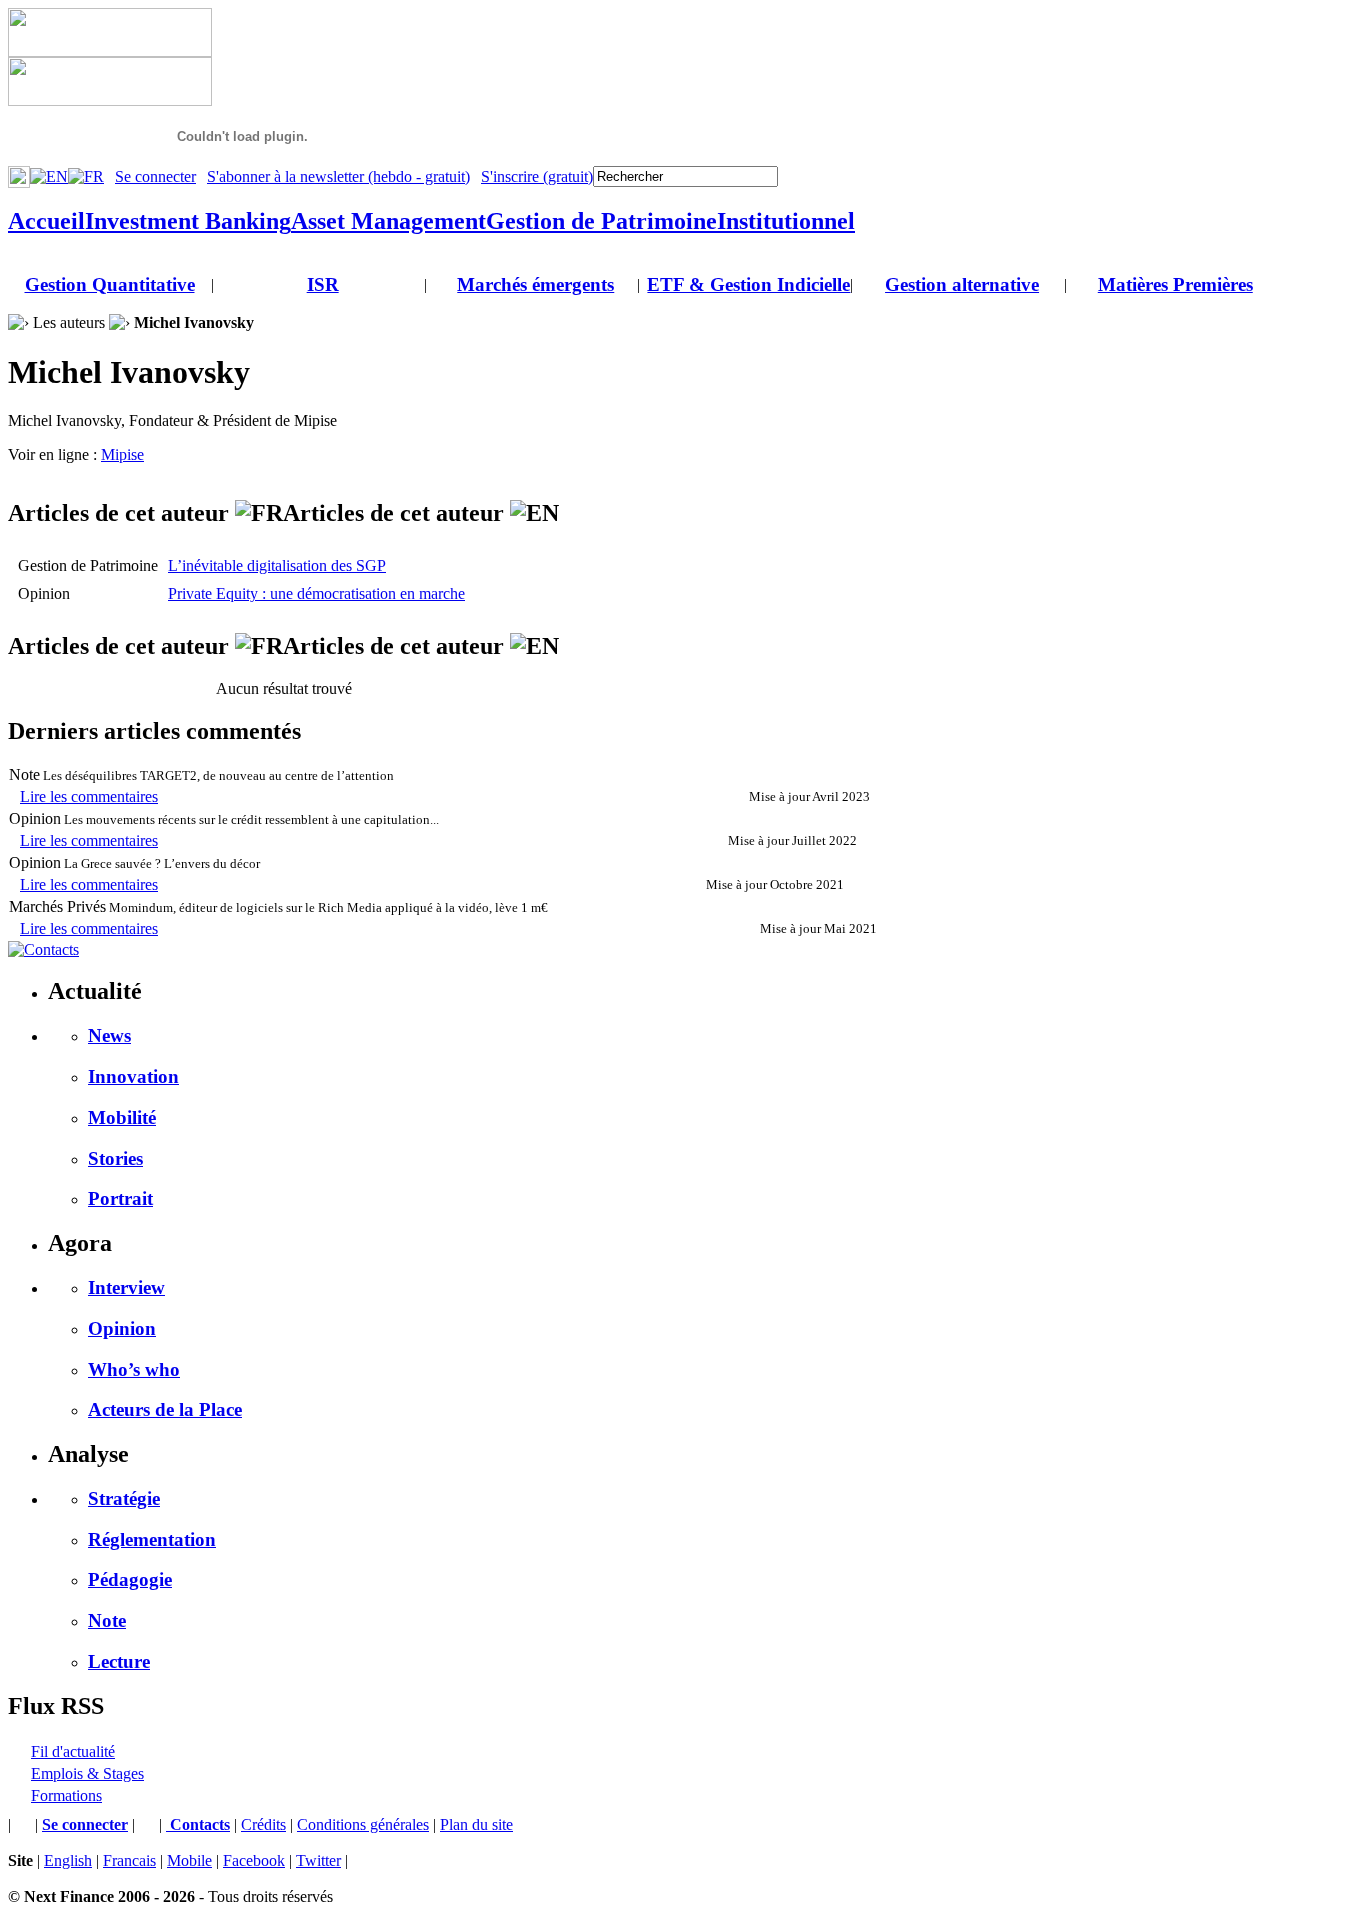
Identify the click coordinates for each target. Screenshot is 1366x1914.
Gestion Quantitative (110, 284)
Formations (66, 1795)
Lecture (119, 1661)
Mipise (122, 454)
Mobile (189, 1860)
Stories (115, 1158)
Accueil (46, 221)
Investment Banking (188, 221)
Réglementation (152, 1539)
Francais (129, 1860)
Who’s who (134, 1369)
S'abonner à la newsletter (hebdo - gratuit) (338, 176)
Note (107, 1620)
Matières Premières (1175, 284)
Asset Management (388, 221)
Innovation (133, 1076)
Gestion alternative (962, 284)
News (109, 1035)
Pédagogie (130, 1579)
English (68, 1860)
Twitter (318, 1860)
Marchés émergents (535, 284)
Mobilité (122, 1117)
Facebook (254, 1860)
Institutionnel (786, 221)
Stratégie (124, 1498)
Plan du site (476, 1824)
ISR (323, 284)
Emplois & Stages (87, 1773)
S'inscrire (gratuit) (537, 176)
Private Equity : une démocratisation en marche (316, 593)
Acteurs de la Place (165, 1409)
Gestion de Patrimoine (601, 221)
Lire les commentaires (89, 796)
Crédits (263, 1824)
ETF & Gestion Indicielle (748, 284)
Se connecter (155, 176)
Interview (126, 1287)
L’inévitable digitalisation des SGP (277, 565)
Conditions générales (363, 1824)
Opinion (122, 1328)
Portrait (120, 1198)
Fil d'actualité (73, 1751)
